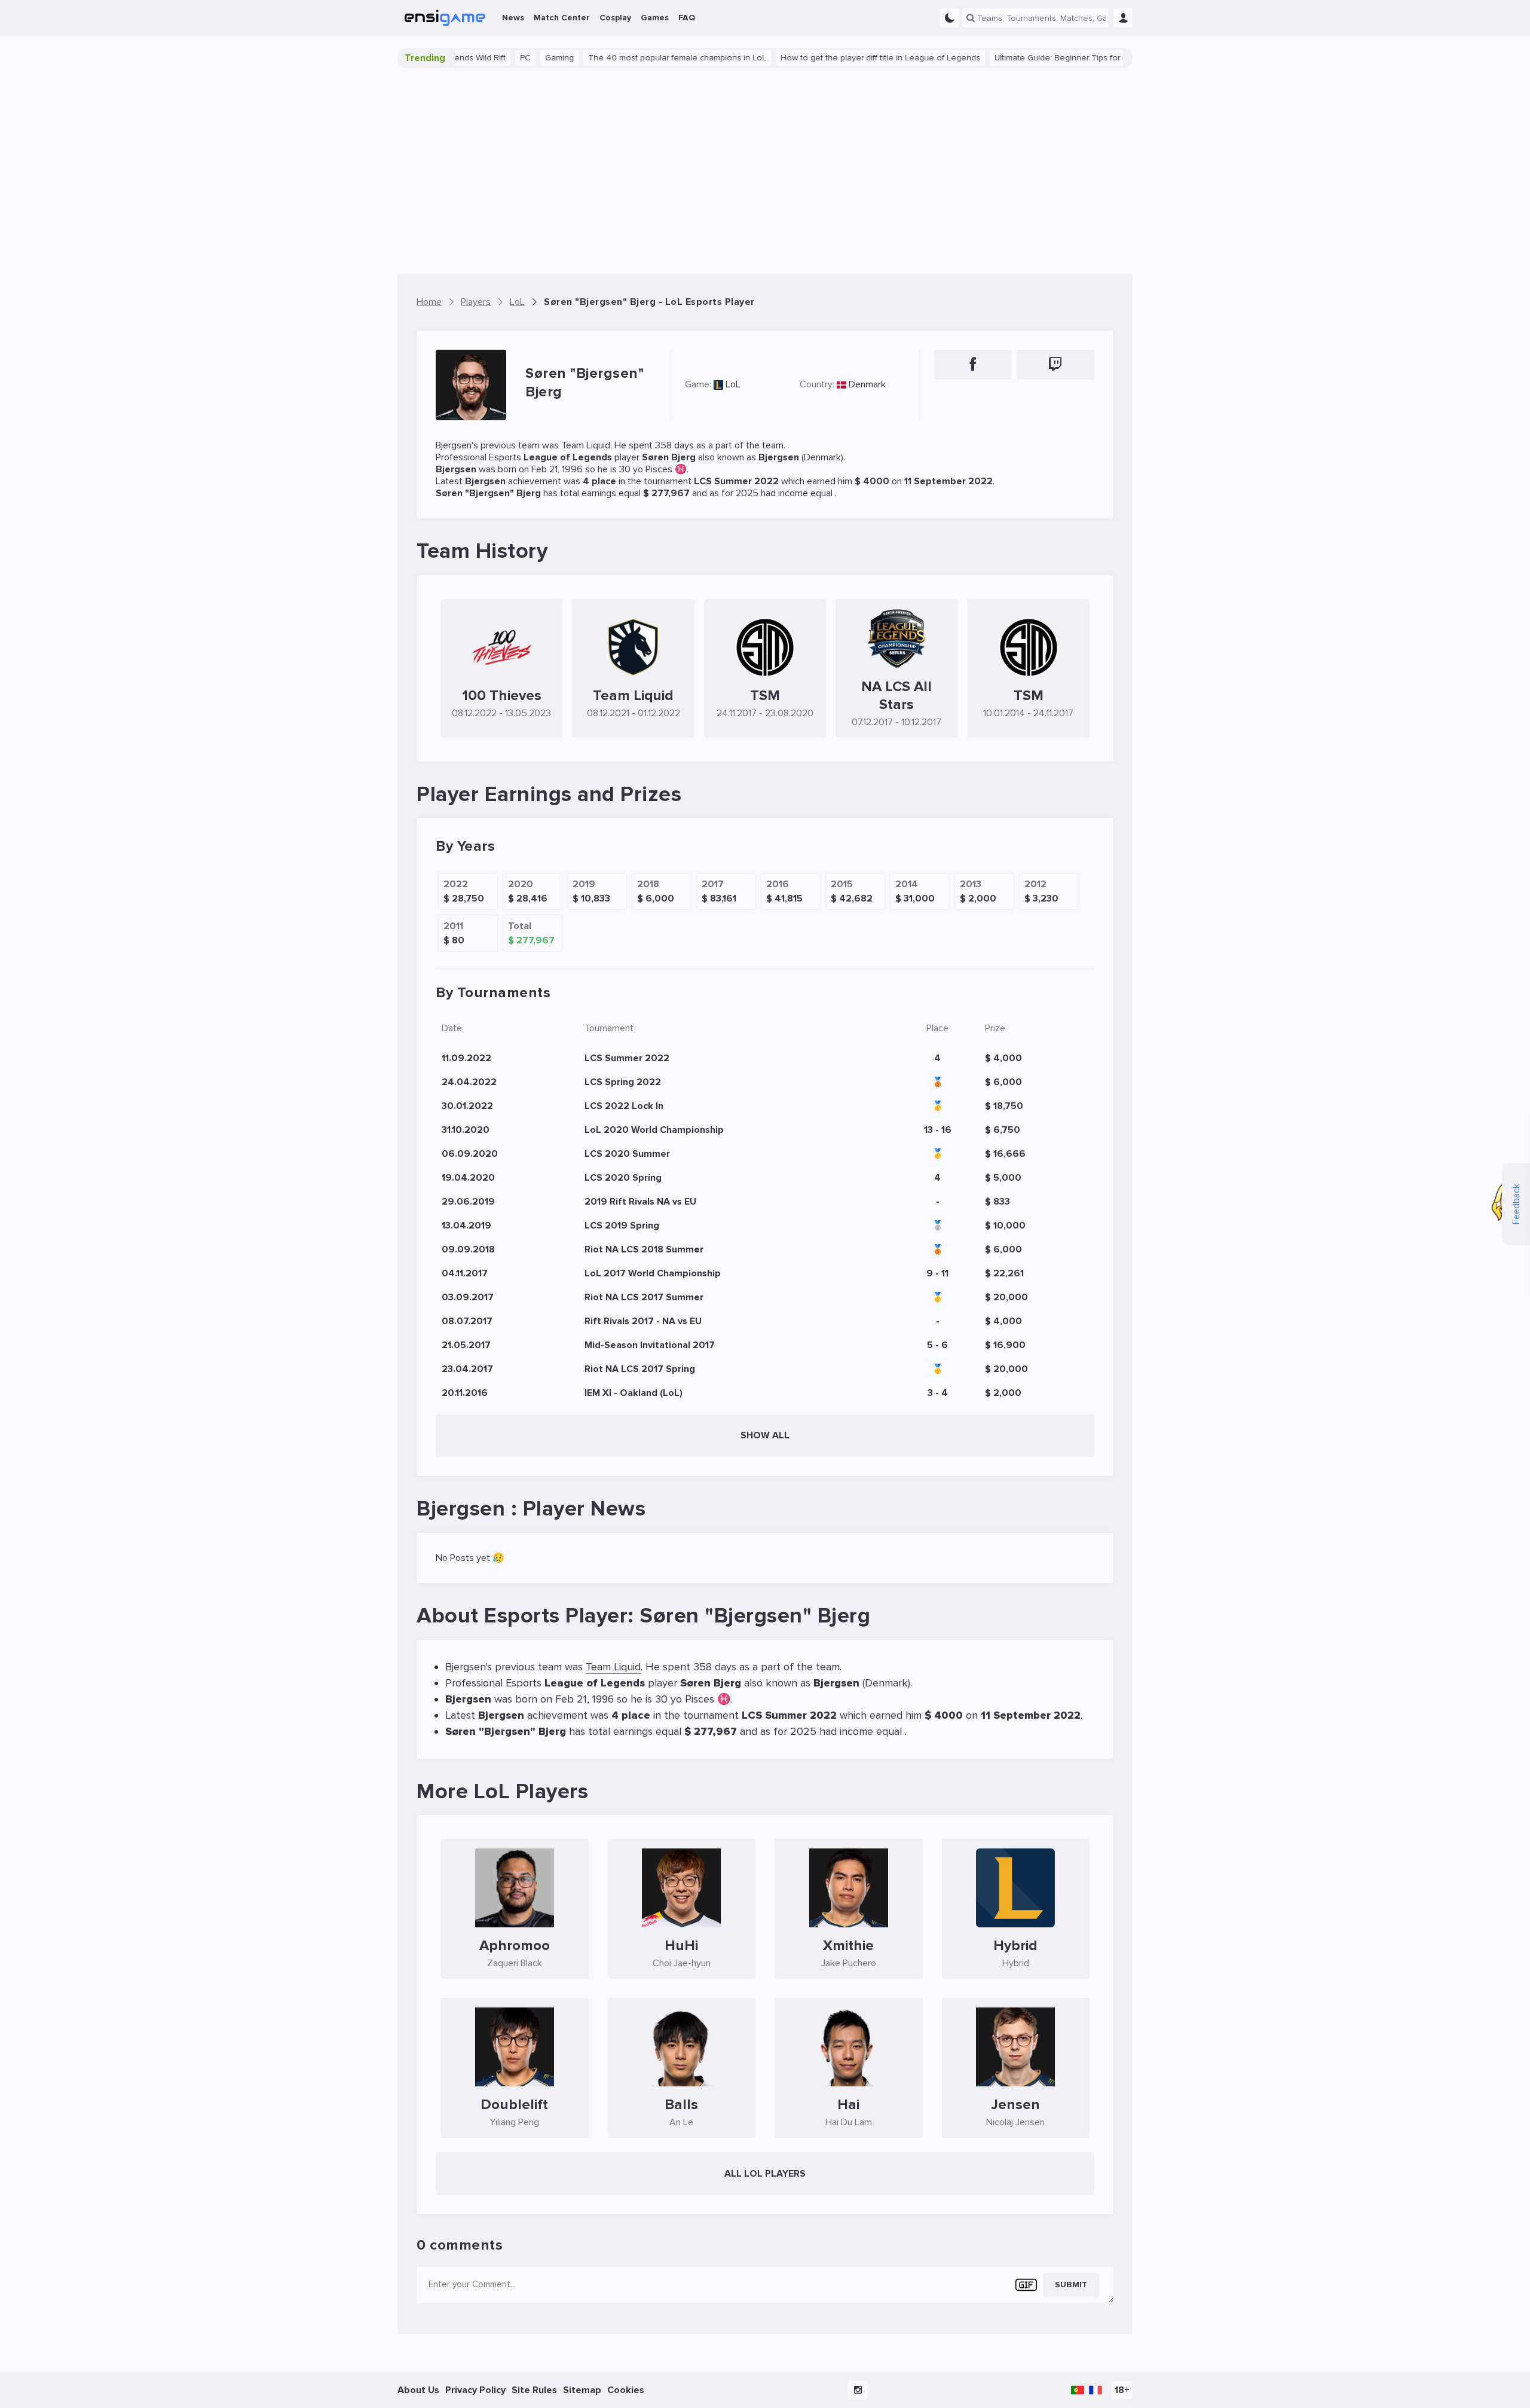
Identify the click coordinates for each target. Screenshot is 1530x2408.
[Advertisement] (765, 171)
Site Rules (534, 2390)
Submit (1071, 2285)
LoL (733, 384)
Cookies (626, 2390)
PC (471, 58)
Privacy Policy (475, 2390)
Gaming (505, 58)
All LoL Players (765, 2174)
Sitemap (582, 2390)
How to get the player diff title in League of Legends (826, 58)
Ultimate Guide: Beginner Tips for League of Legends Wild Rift (1058, 58)
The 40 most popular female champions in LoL (623, 58)
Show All (765, 1435)
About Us (418, 2390)
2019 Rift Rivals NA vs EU (640, 1202)
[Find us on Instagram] (858, 2390)
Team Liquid (586, 445)
